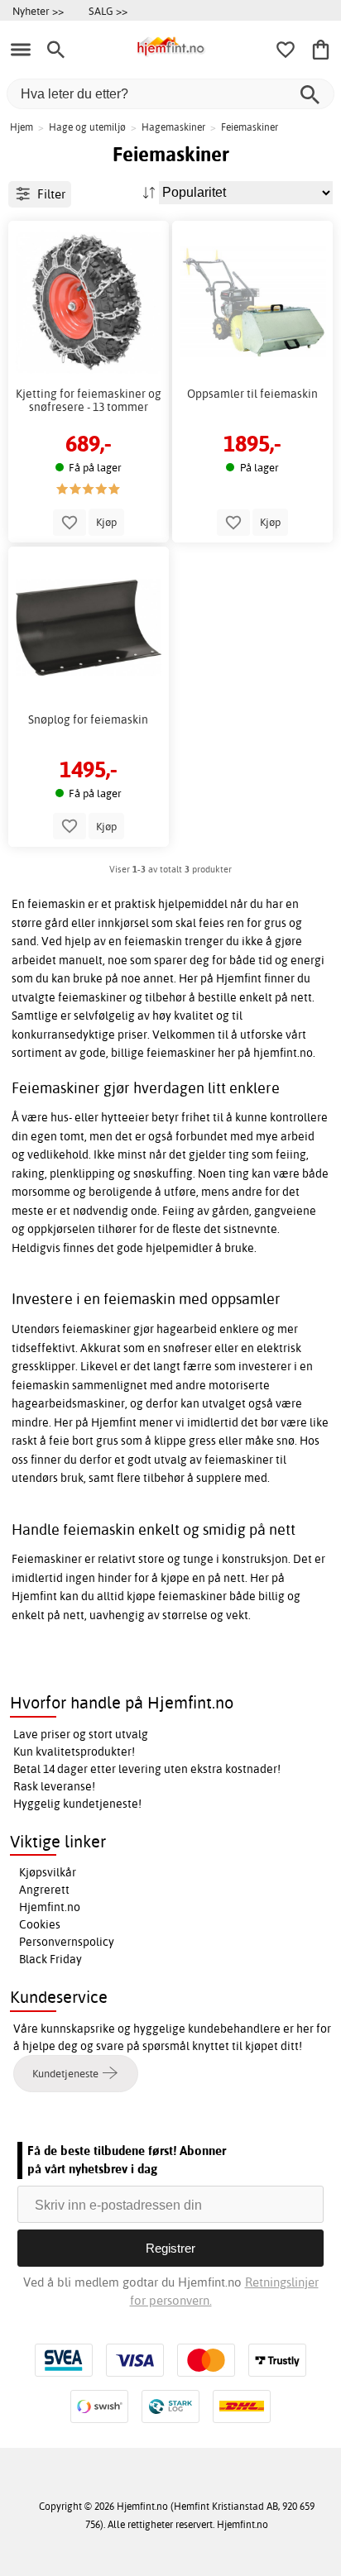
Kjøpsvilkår (48, 1872)
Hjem (22, 127)
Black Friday (50, 1959)
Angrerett (44, 1890)
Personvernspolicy (67, 1942)
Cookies (40, 1924)
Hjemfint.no (50, 1907)
